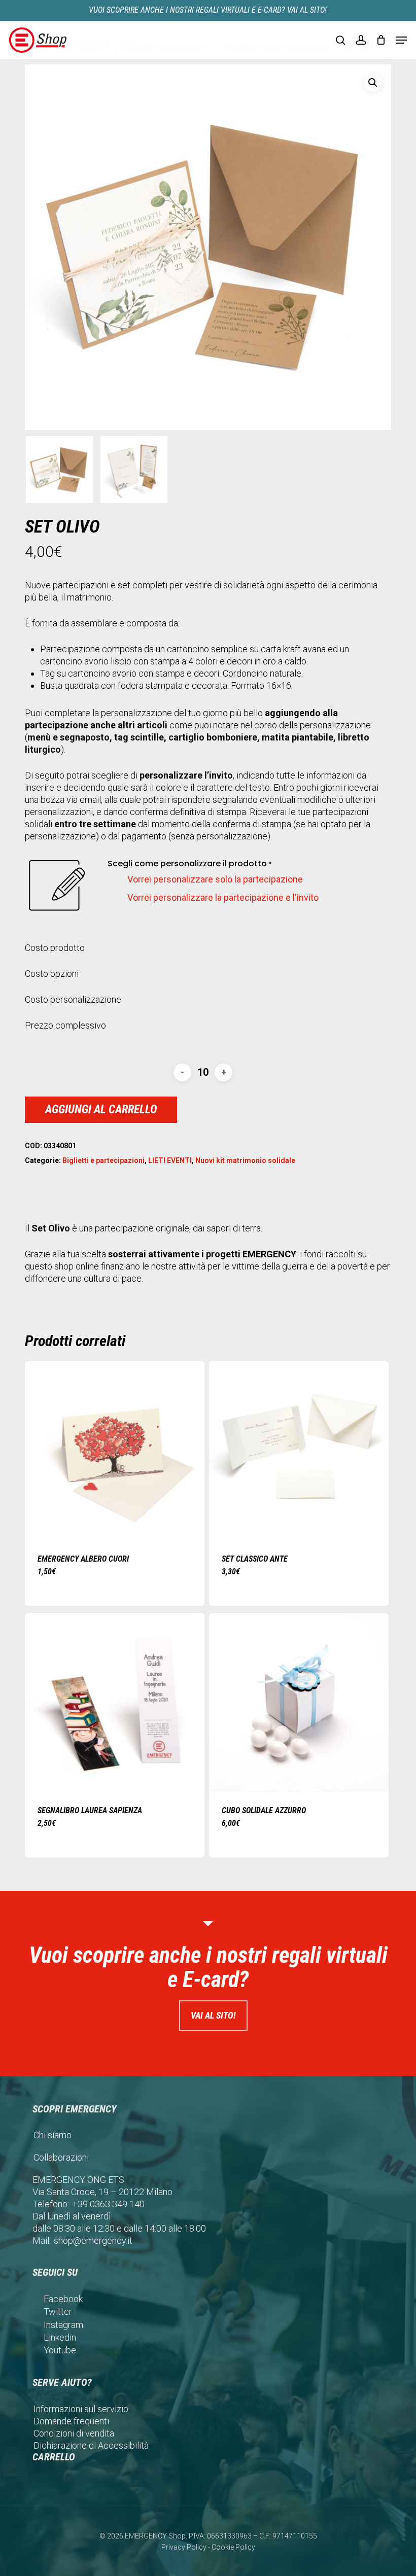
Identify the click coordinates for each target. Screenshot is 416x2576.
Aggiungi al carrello (101, 1109)
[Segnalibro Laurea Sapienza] (115, 1703)
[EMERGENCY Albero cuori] (115, 1451)
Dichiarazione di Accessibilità (91, 2445)
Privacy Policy (184, 2547)
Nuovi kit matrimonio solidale (245, 1160)
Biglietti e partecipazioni (103, 1160)
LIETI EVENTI (170, 1160)
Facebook (63, 2299)
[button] (401, 40)
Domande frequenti (71, 2421)
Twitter (58, 2312)
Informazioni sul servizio (81, 2409)
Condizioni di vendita (74, 2433)
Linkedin (60, 2337)
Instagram (63, 2325)
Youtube (60, 2350)
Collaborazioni (61, 2157)
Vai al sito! (213, 2015)
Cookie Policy (233, 2547)
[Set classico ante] (299, 1451)
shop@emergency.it (93, 2240)
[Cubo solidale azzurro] (299, 1703)
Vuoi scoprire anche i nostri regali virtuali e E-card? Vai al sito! (208, 10)
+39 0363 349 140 (108, 2204)
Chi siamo (53, 2135)
